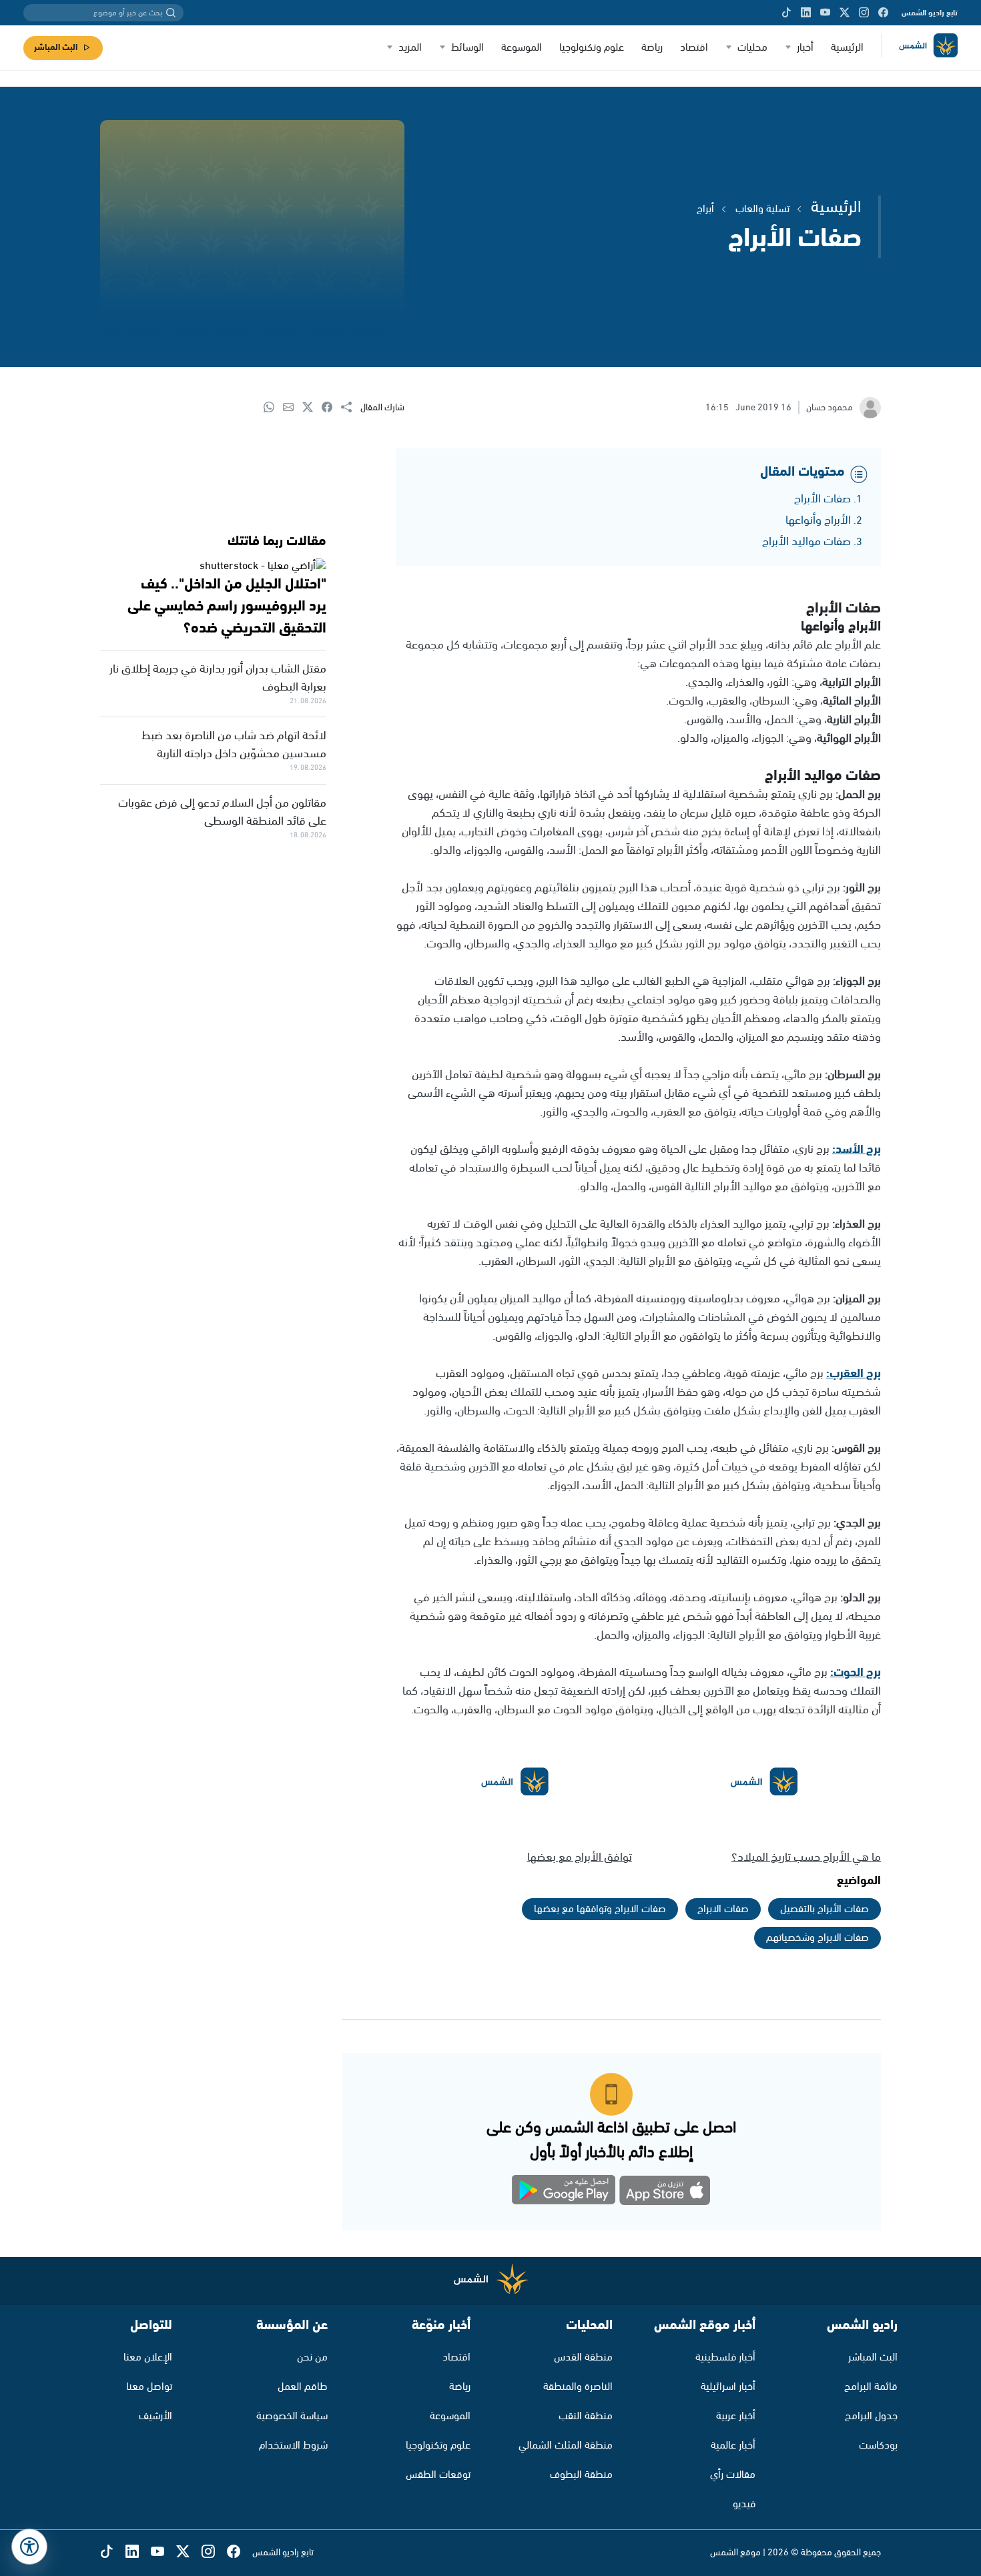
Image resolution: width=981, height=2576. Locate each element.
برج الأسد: (857, 1150)
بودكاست (878, 2446)
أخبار (805, 48)
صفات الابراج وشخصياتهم (817, 1938)
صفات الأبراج (823, 499)
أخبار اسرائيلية (728, 2387)
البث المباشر (56, 48)
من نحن (312, 2357)
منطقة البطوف (581, 2475)
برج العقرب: (854, 1374)
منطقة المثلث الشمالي (566, 2446)
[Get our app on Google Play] (564, 2193)
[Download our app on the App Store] (665, 2193)
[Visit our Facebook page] (883, 13)
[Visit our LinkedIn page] (806, 13)
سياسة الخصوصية (292, 2416)
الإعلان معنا (148, 2357)
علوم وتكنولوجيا (592, 48)
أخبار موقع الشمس (705, 2325)
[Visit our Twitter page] (845, 13)
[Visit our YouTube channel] (825, 13)
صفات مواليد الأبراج (806, 542)
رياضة (652, 48)
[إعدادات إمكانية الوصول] (29, 2547)
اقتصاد (694, 48)
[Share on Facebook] (331, 408)
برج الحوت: (856, 1673)
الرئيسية (847, 48)
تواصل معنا (149, 2387)
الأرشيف (155, 2416)
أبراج (705, 209)
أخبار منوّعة (441, 2325)
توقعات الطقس (438, 2475)
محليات (752, 48)
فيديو (744, 2504)
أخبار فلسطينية (725, 2357)
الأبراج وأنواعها (818, 520)
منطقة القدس (583, 2357)
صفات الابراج (723, 1909)
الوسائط (467, 48)
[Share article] (351, 408)
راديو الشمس (862, 2325)
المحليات (589, 2325)
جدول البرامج (871, 2416)
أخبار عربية (736, 2416)
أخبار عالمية (733, 2446)
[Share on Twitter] (312, 408)
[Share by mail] (293, 408)
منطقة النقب (586, 2416)
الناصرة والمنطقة (578, 2387)
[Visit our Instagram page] (864, 13)
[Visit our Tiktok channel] (786, 13)
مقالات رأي (733, 2475)
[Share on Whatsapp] (273, 408)
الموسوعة (522, 48)
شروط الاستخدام (293, 2446)
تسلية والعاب (762, 209)
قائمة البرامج (871, 2387)
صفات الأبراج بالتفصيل (825, 1909)
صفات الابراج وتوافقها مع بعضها (600, 1909)
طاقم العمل (303, 2387)
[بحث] (171, 13)
